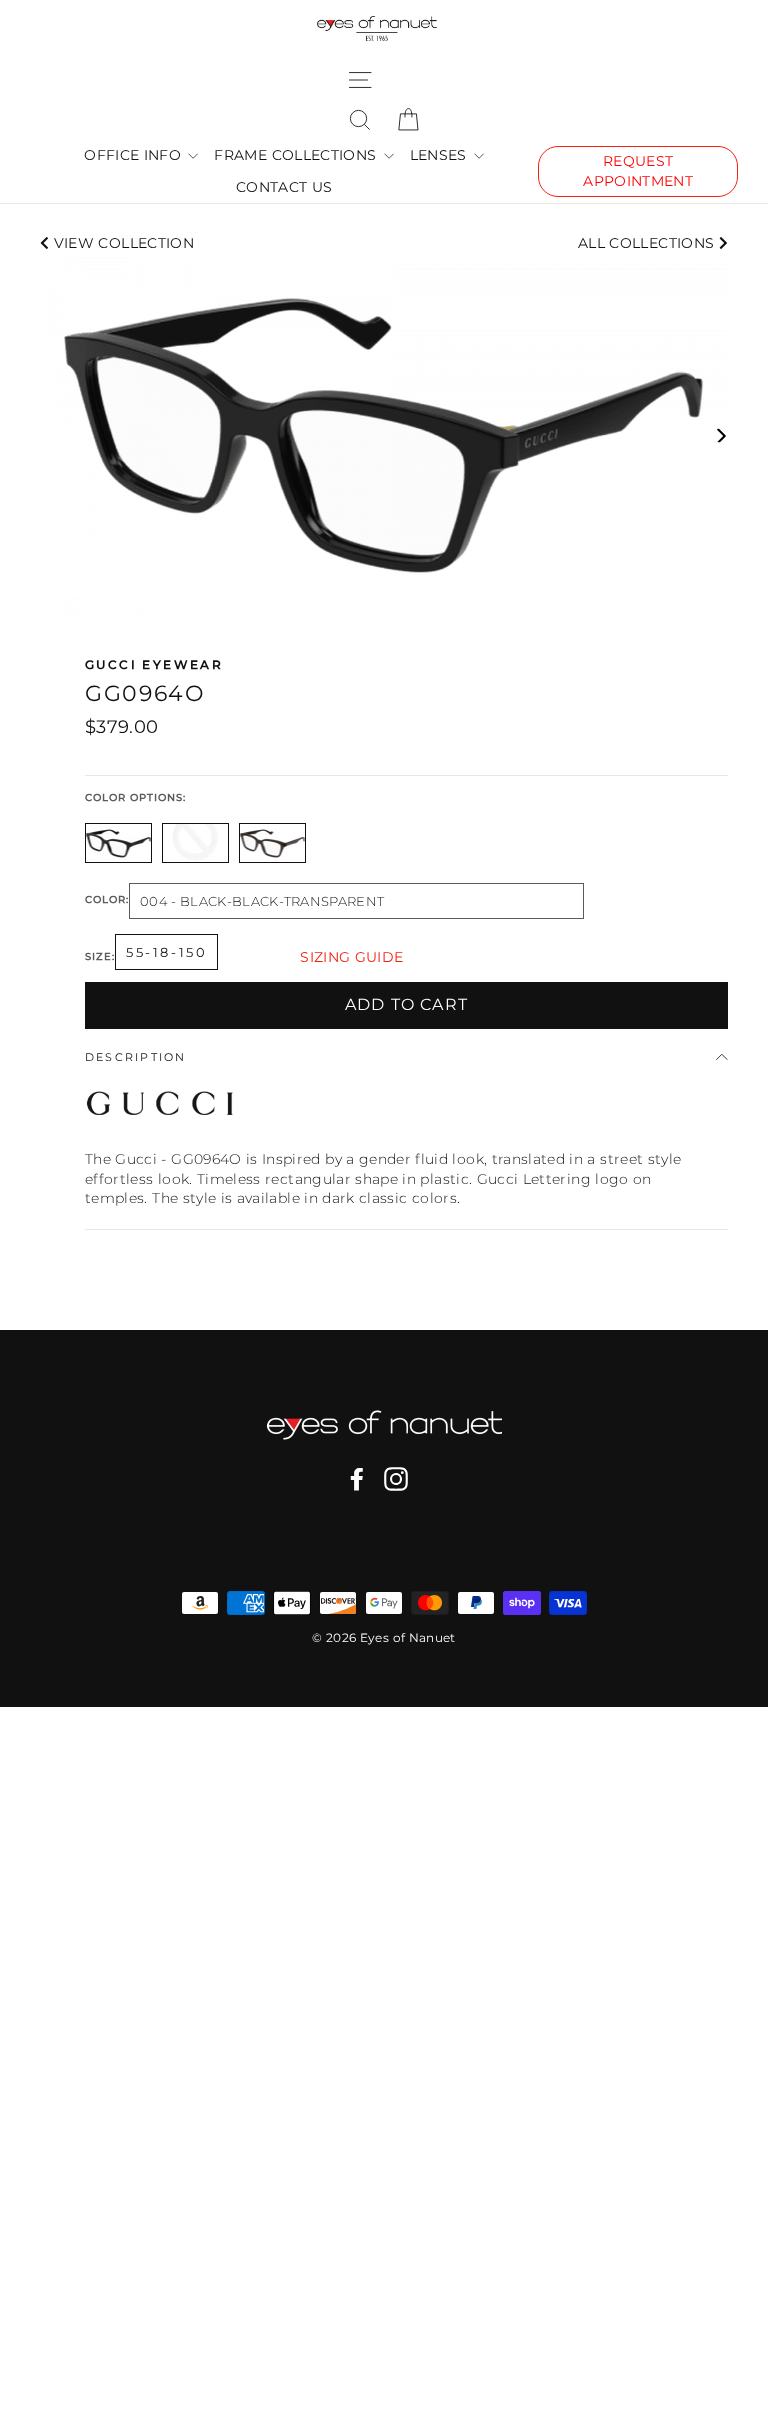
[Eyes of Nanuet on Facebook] (357, 1479)
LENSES (440, 155)
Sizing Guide (351, 957)
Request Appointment (638, 171)
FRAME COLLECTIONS (297, 155)
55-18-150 (166, 952)
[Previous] (47, 435)
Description (136, 1057)
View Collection (121, 243)
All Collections (648, 243)
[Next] (720, 435)
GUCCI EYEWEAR (154, 664)
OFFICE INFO (134, 155)
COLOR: (107, 900)
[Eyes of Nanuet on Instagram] (396, 1479)
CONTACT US (284, 187)
